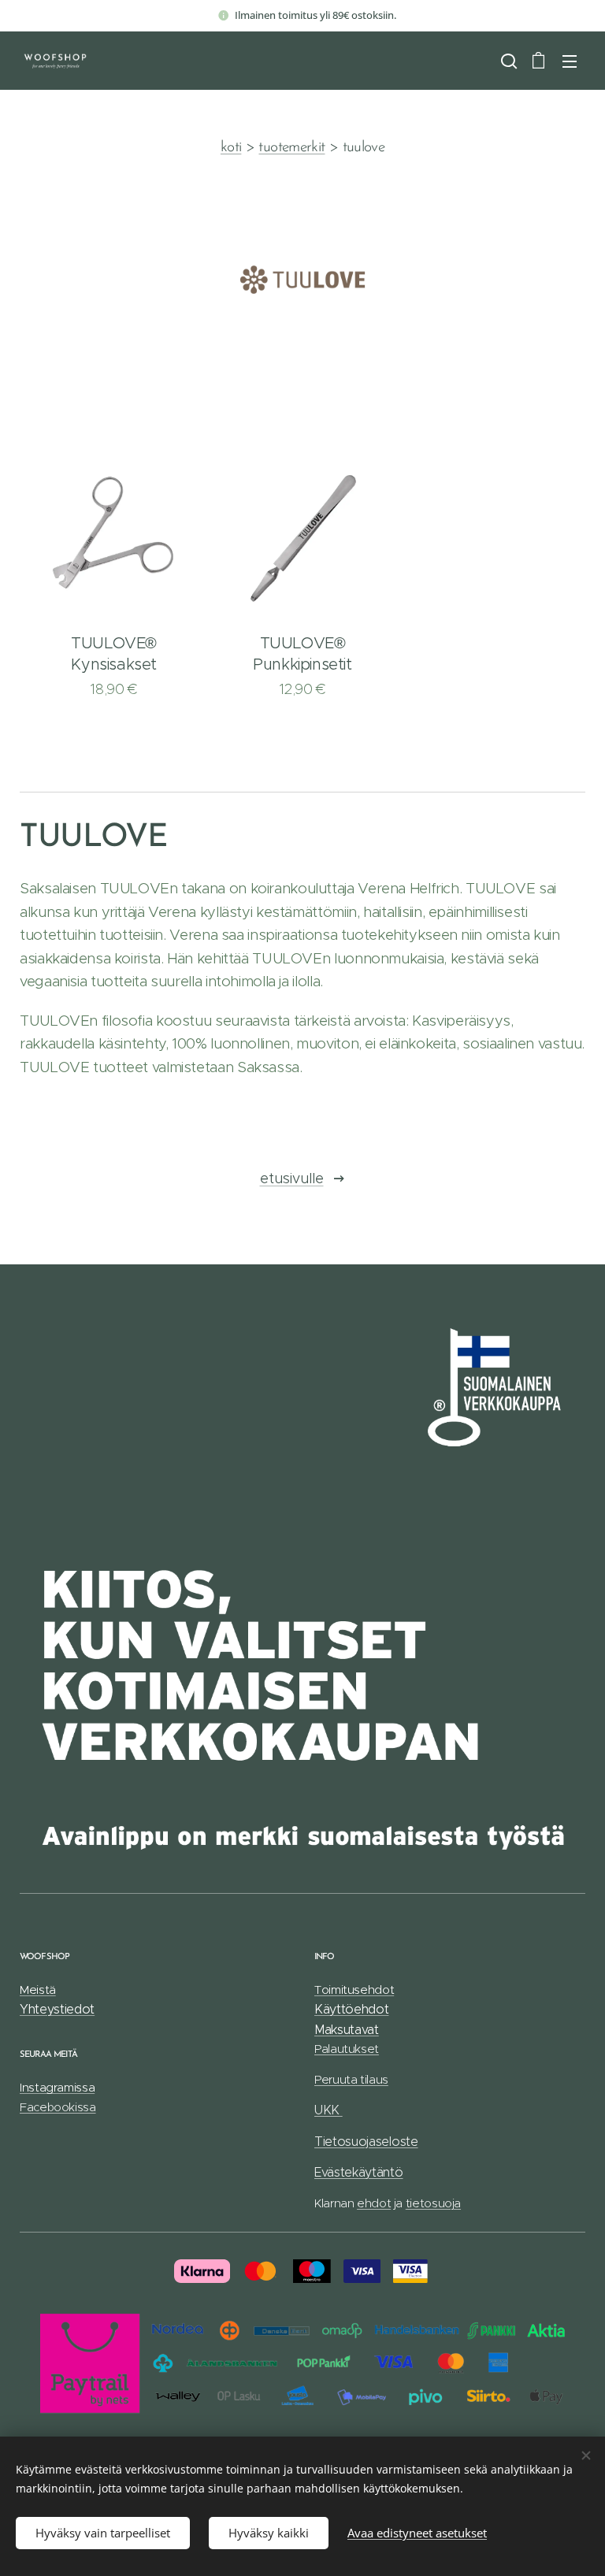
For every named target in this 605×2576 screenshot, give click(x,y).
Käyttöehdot (351, 2009)
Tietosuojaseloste (366, 2142)
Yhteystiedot (57, 2009)
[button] (507, 61)
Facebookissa (58, 2107)
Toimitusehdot (354, 1990)
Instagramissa (57, 2087)
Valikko (570, 61)
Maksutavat (347, 2030)
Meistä (38, 1990)
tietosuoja (433, 2203)
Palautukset (347, 2049)
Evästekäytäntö (359, 2172)
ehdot (374, 2203)
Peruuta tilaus (351, 2079)
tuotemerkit (291, 148)
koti (231, 148)
